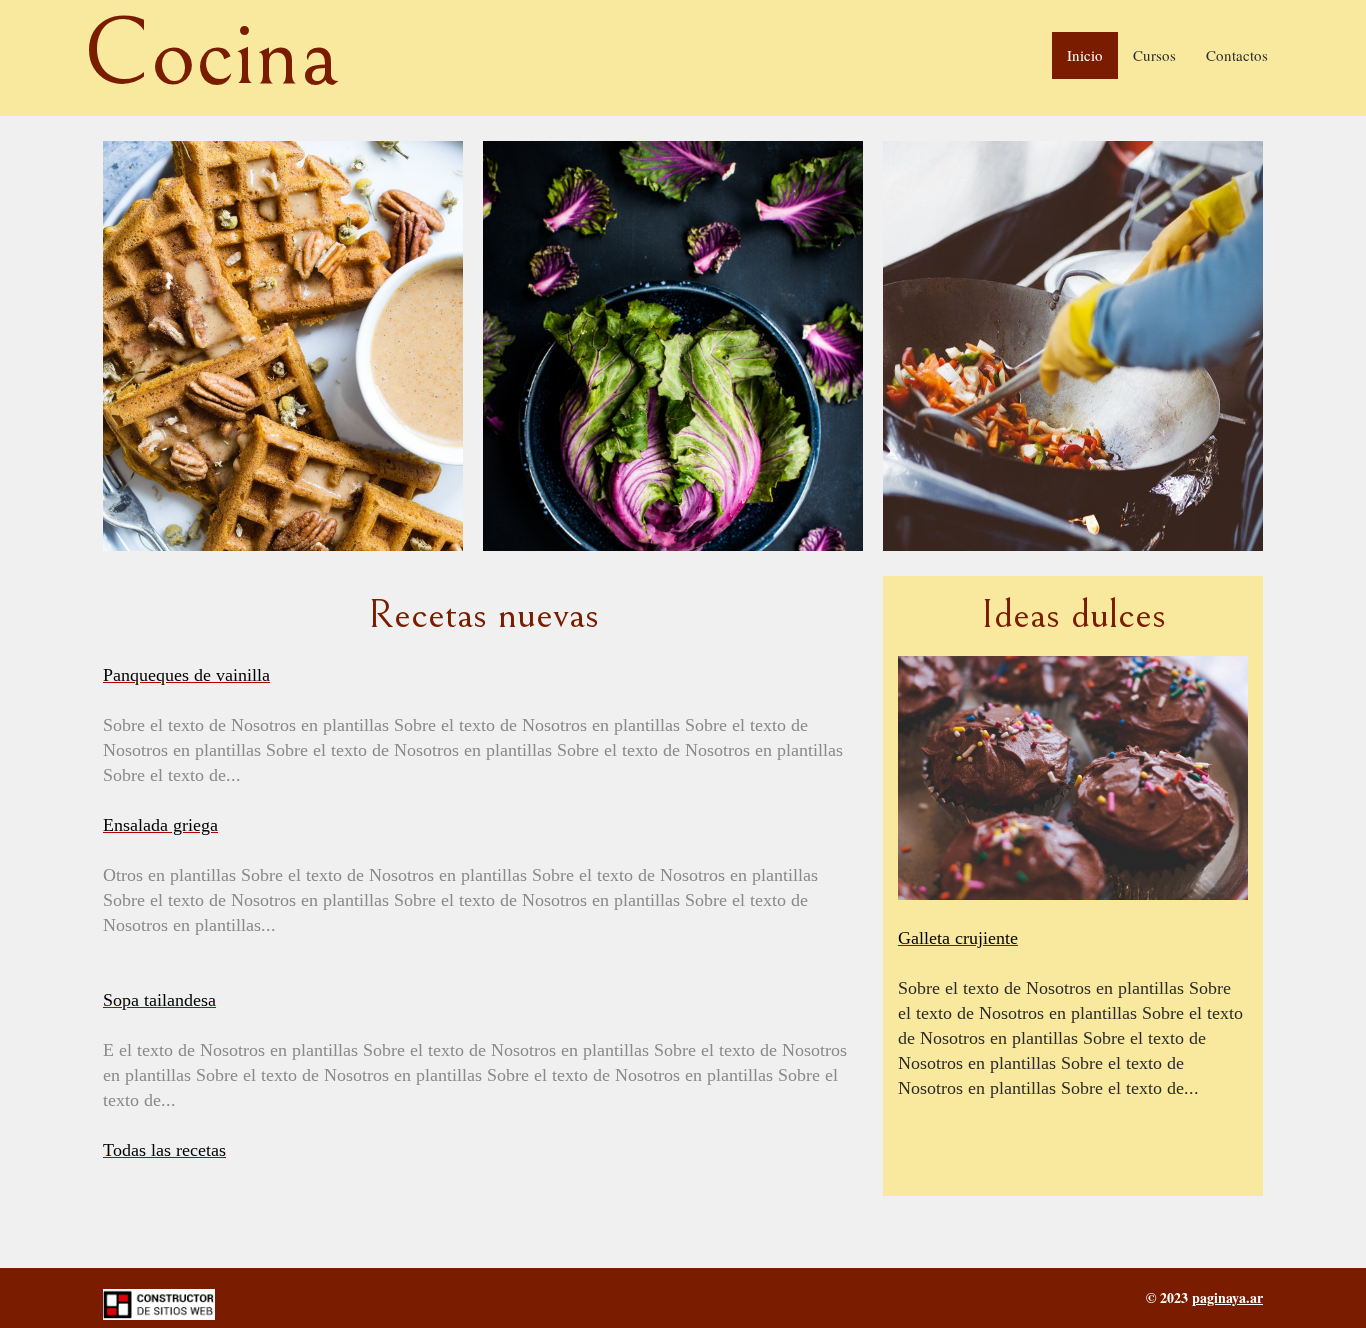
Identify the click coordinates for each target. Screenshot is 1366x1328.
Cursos (1154, 55)
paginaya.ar (1227, 1297)
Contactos (1237, 55)
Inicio (1085, 55)
